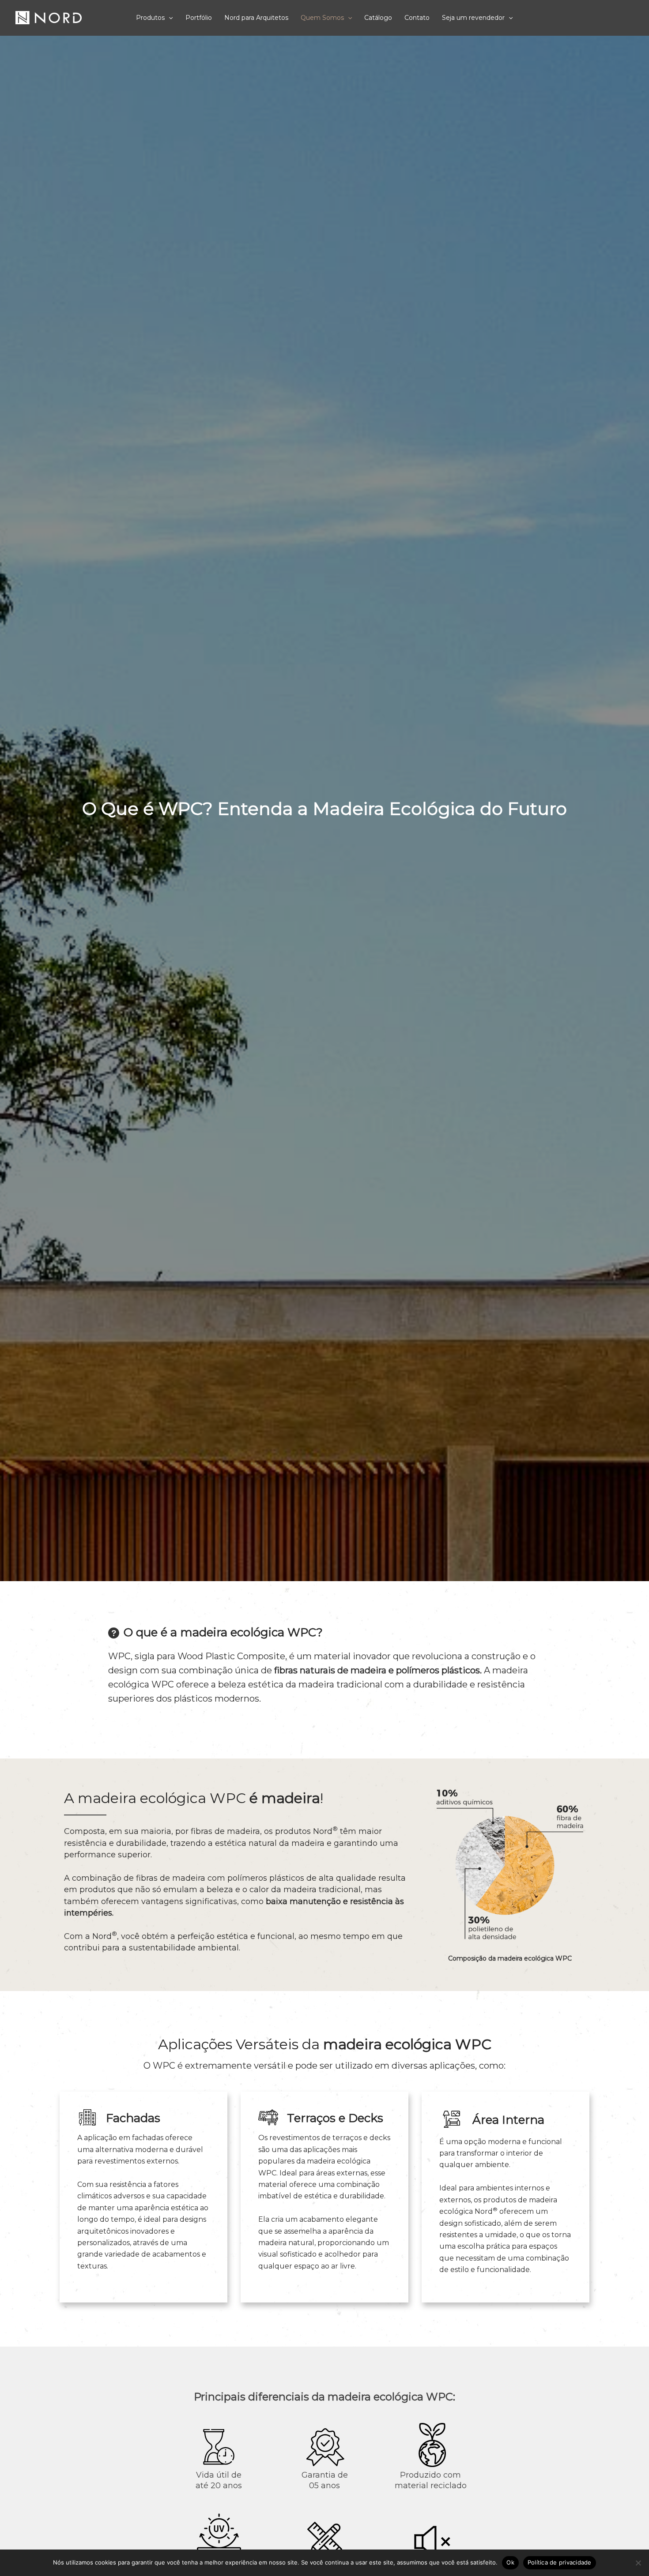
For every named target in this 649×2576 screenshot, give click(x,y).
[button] (169, 18)
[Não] (638, 2563)
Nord (105, 1936)
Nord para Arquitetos (256, 18)
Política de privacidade (560, 2562)
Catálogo (378, 18)
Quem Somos (322, 18)
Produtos (150, 18)
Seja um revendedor (473, 18)
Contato (417, 18)
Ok (510, 2562)
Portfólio (199, 18)
